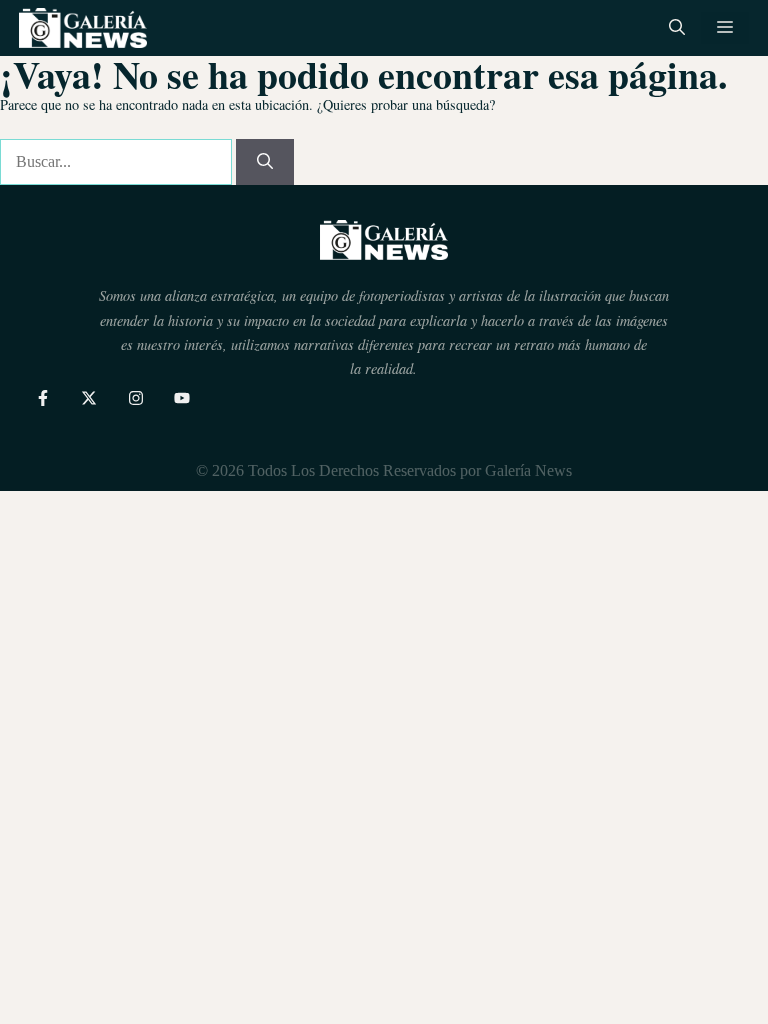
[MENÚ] (725, 28)
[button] (677, 28)
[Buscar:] (118, 161)
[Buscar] (265, 162)
